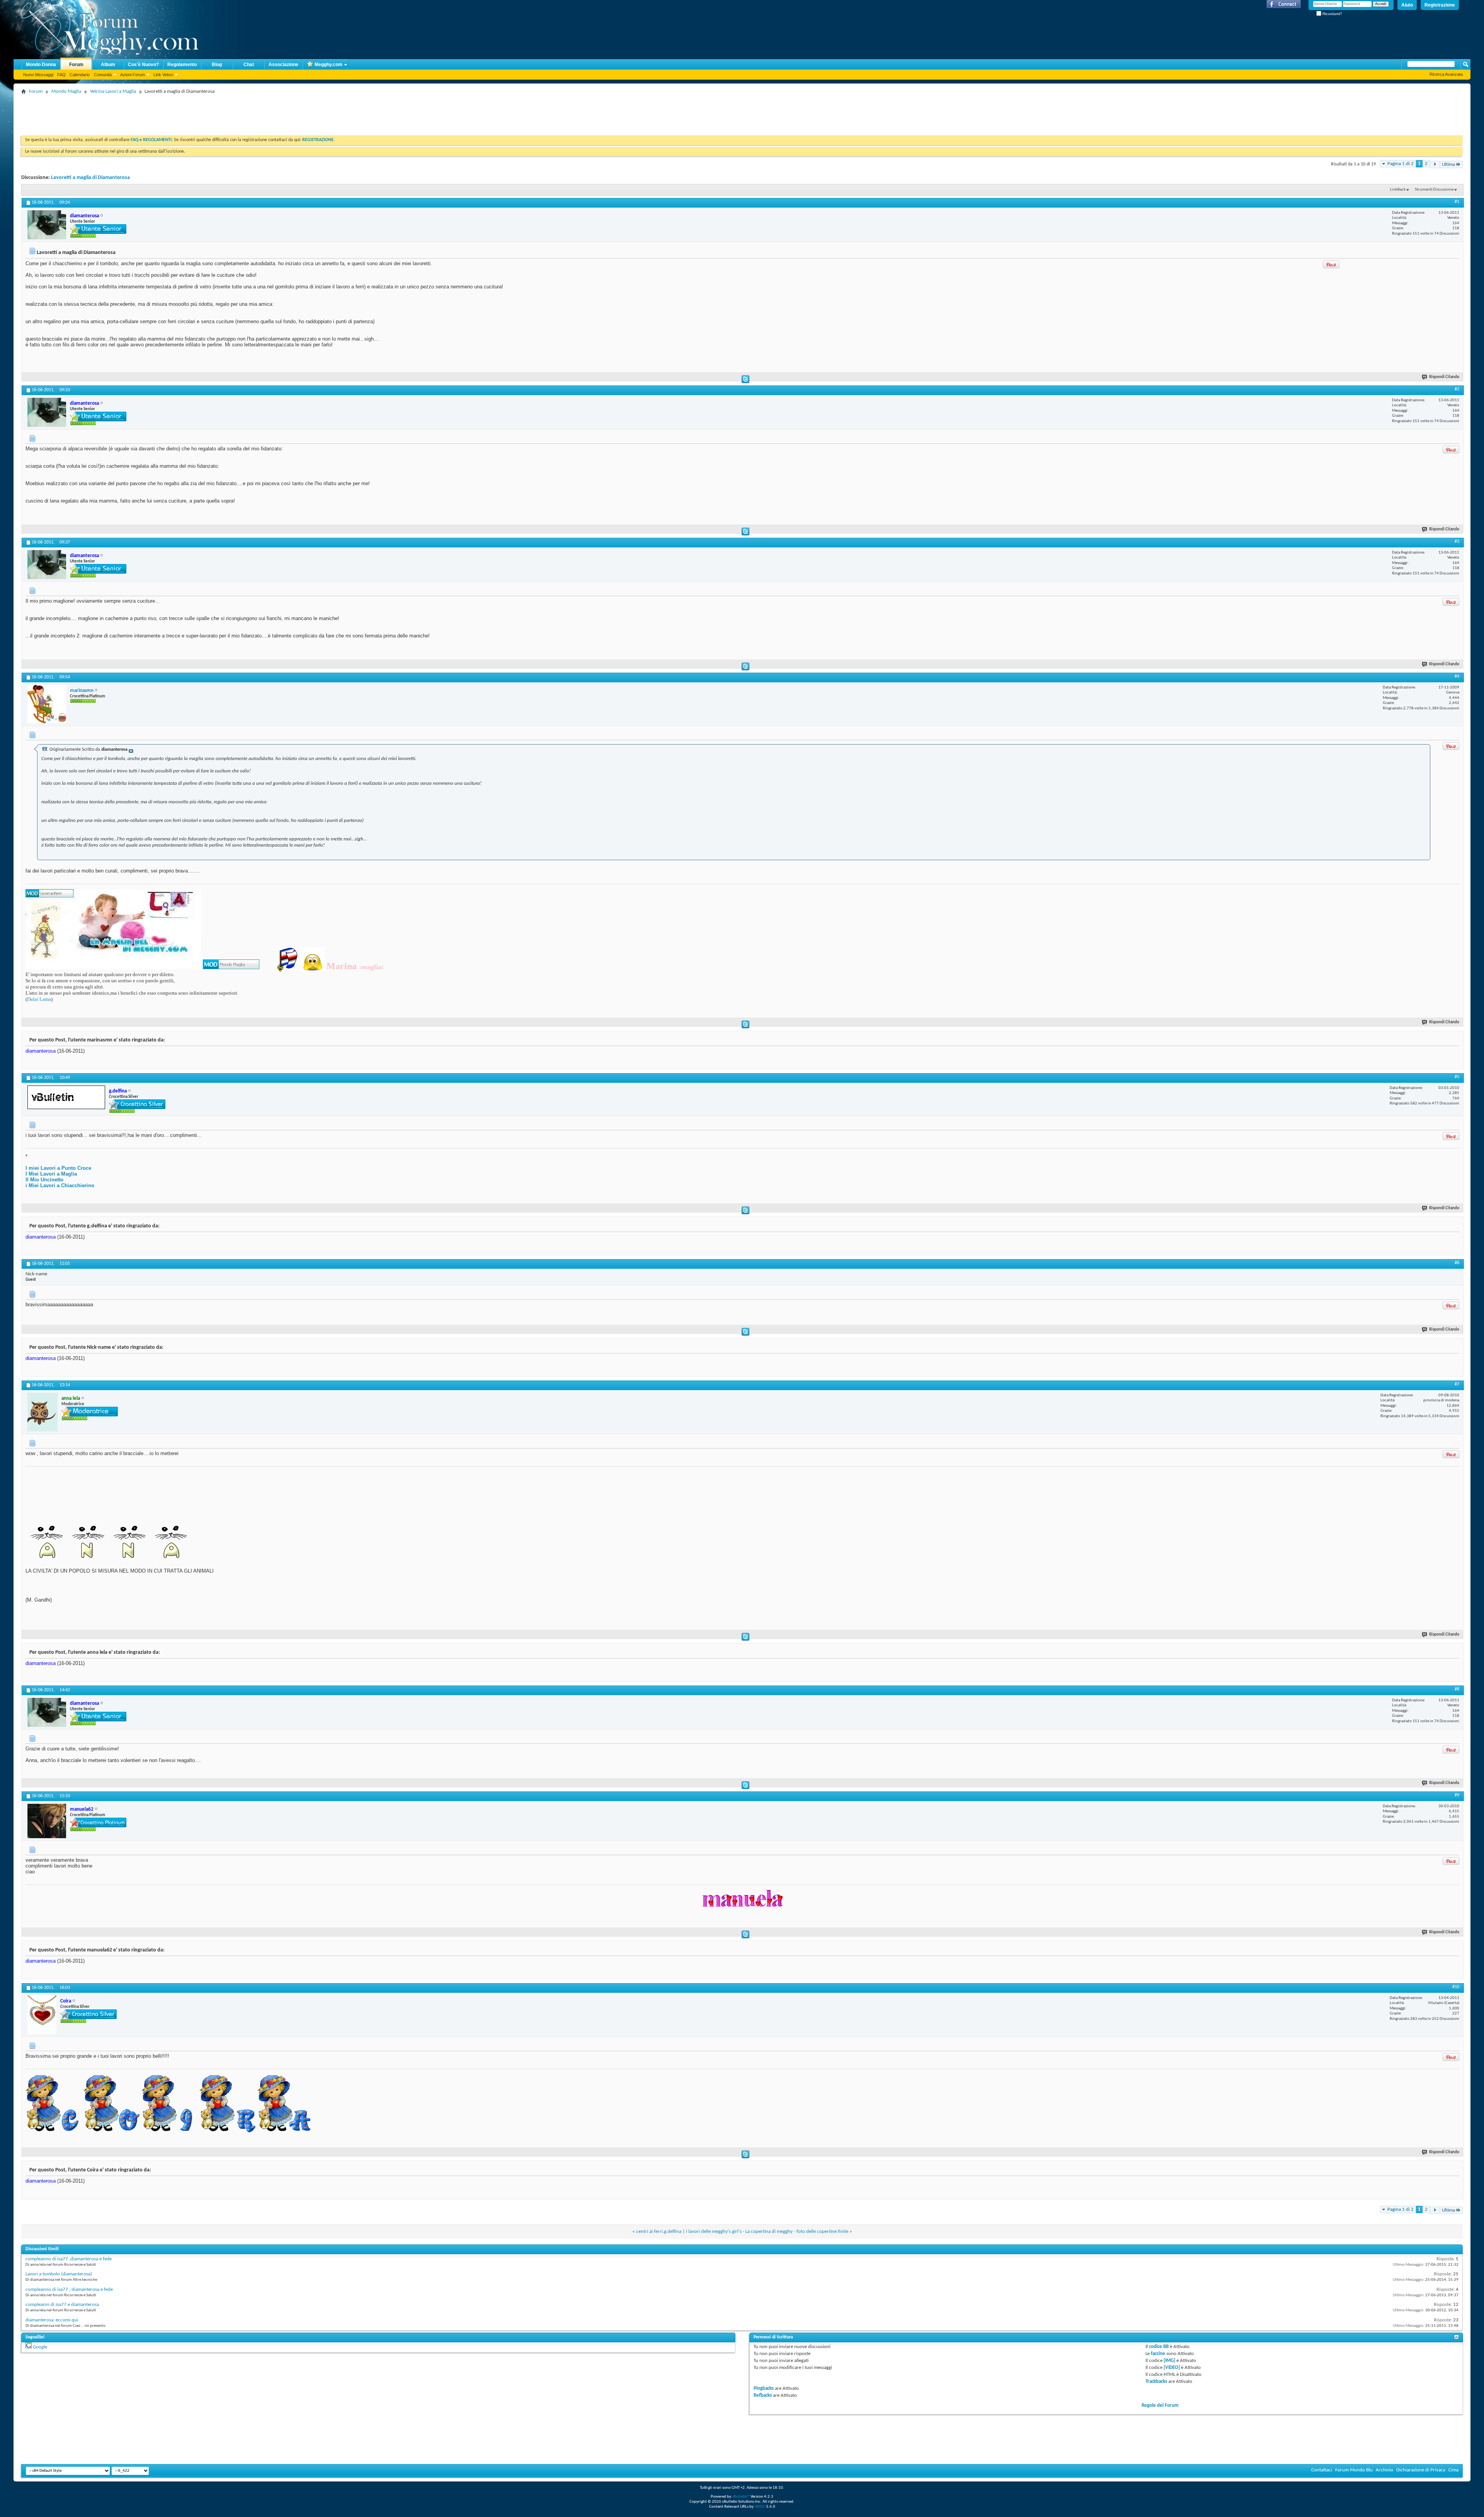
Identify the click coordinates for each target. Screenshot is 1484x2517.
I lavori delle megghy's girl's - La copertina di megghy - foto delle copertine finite (767, 2232)
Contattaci (1322, 2470)
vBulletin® (741, 2497)
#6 (1457, 1263)
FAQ (61, 75)
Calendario (80, 75)
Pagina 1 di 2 (1401, 164)
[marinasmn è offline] (47, 704)
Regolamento (182, 65)
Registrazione (1440, 5)
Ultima (1448, 164)
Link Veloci (163, 75)
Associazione (283, 65)
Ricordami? (1332, 14)
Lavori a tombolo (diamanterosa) (59, 2274)
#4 (1457, 677)
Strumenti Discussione (1434, 190)
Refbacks (763, 2395)
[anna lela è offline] (43, 1412)
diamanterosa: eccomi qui (52, 2320)
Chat (249, 65)
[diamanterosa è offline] (47, 225)
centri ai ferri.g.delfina (659, 2232)
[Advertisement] (162, 114)
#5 (1457, 1077)
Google (40, 2347)
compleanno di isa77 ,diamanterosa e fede (69, 2259)
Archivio (1384, 2470)
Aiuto (1407, 5)
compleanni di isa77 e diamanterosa (62, 2305)
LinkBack (1398, 190)
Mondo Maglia (66, 91)
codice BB (1159, 2347)
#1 (1457, 202)
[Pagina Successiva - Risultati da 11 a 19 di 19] (1435, 164)
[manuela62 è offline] (47, 1821)
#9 (1457, 1795)
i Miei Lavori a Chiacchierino (60, 1185)
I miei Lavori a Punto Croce (58, 1168)
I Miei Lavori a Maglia (51, 1174)
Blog (217, 65)
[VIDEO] (1172, 2368)
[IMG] (1169, 2361)
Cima (1453, 2470)
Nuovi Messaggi (38, 75)
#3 (1457, 542)
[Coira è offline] (42, 2015)
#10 (1456, 1987)
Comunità (103, 75)
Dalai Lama (39, 999)
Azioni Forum (133, 75)
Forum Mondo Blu (1354, 2470)
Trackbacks (1156, 2382)
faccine (1158, 2354)
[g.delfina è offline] (66, 1097)
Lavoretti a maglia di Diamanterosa (90, 178)
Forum (76, 65)
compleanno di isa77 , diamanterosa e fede (69, 2289)
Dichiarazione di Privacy (1421, 2470)
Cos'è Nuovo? (143, 65)
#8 (1457, 1689)
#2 (1457, 389)
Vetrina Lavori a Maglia (113, 91)
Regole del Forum (1160, 2405)
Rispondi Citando (1444, 377)
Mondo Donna (41, 65)
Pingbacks (764, 2388)
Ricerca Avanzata (1446, 74)
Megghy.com (328, 65)
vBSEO (760, 2507)
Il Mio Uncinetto (44, 1180)
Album (108, 65)
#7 (1457, 1384)
